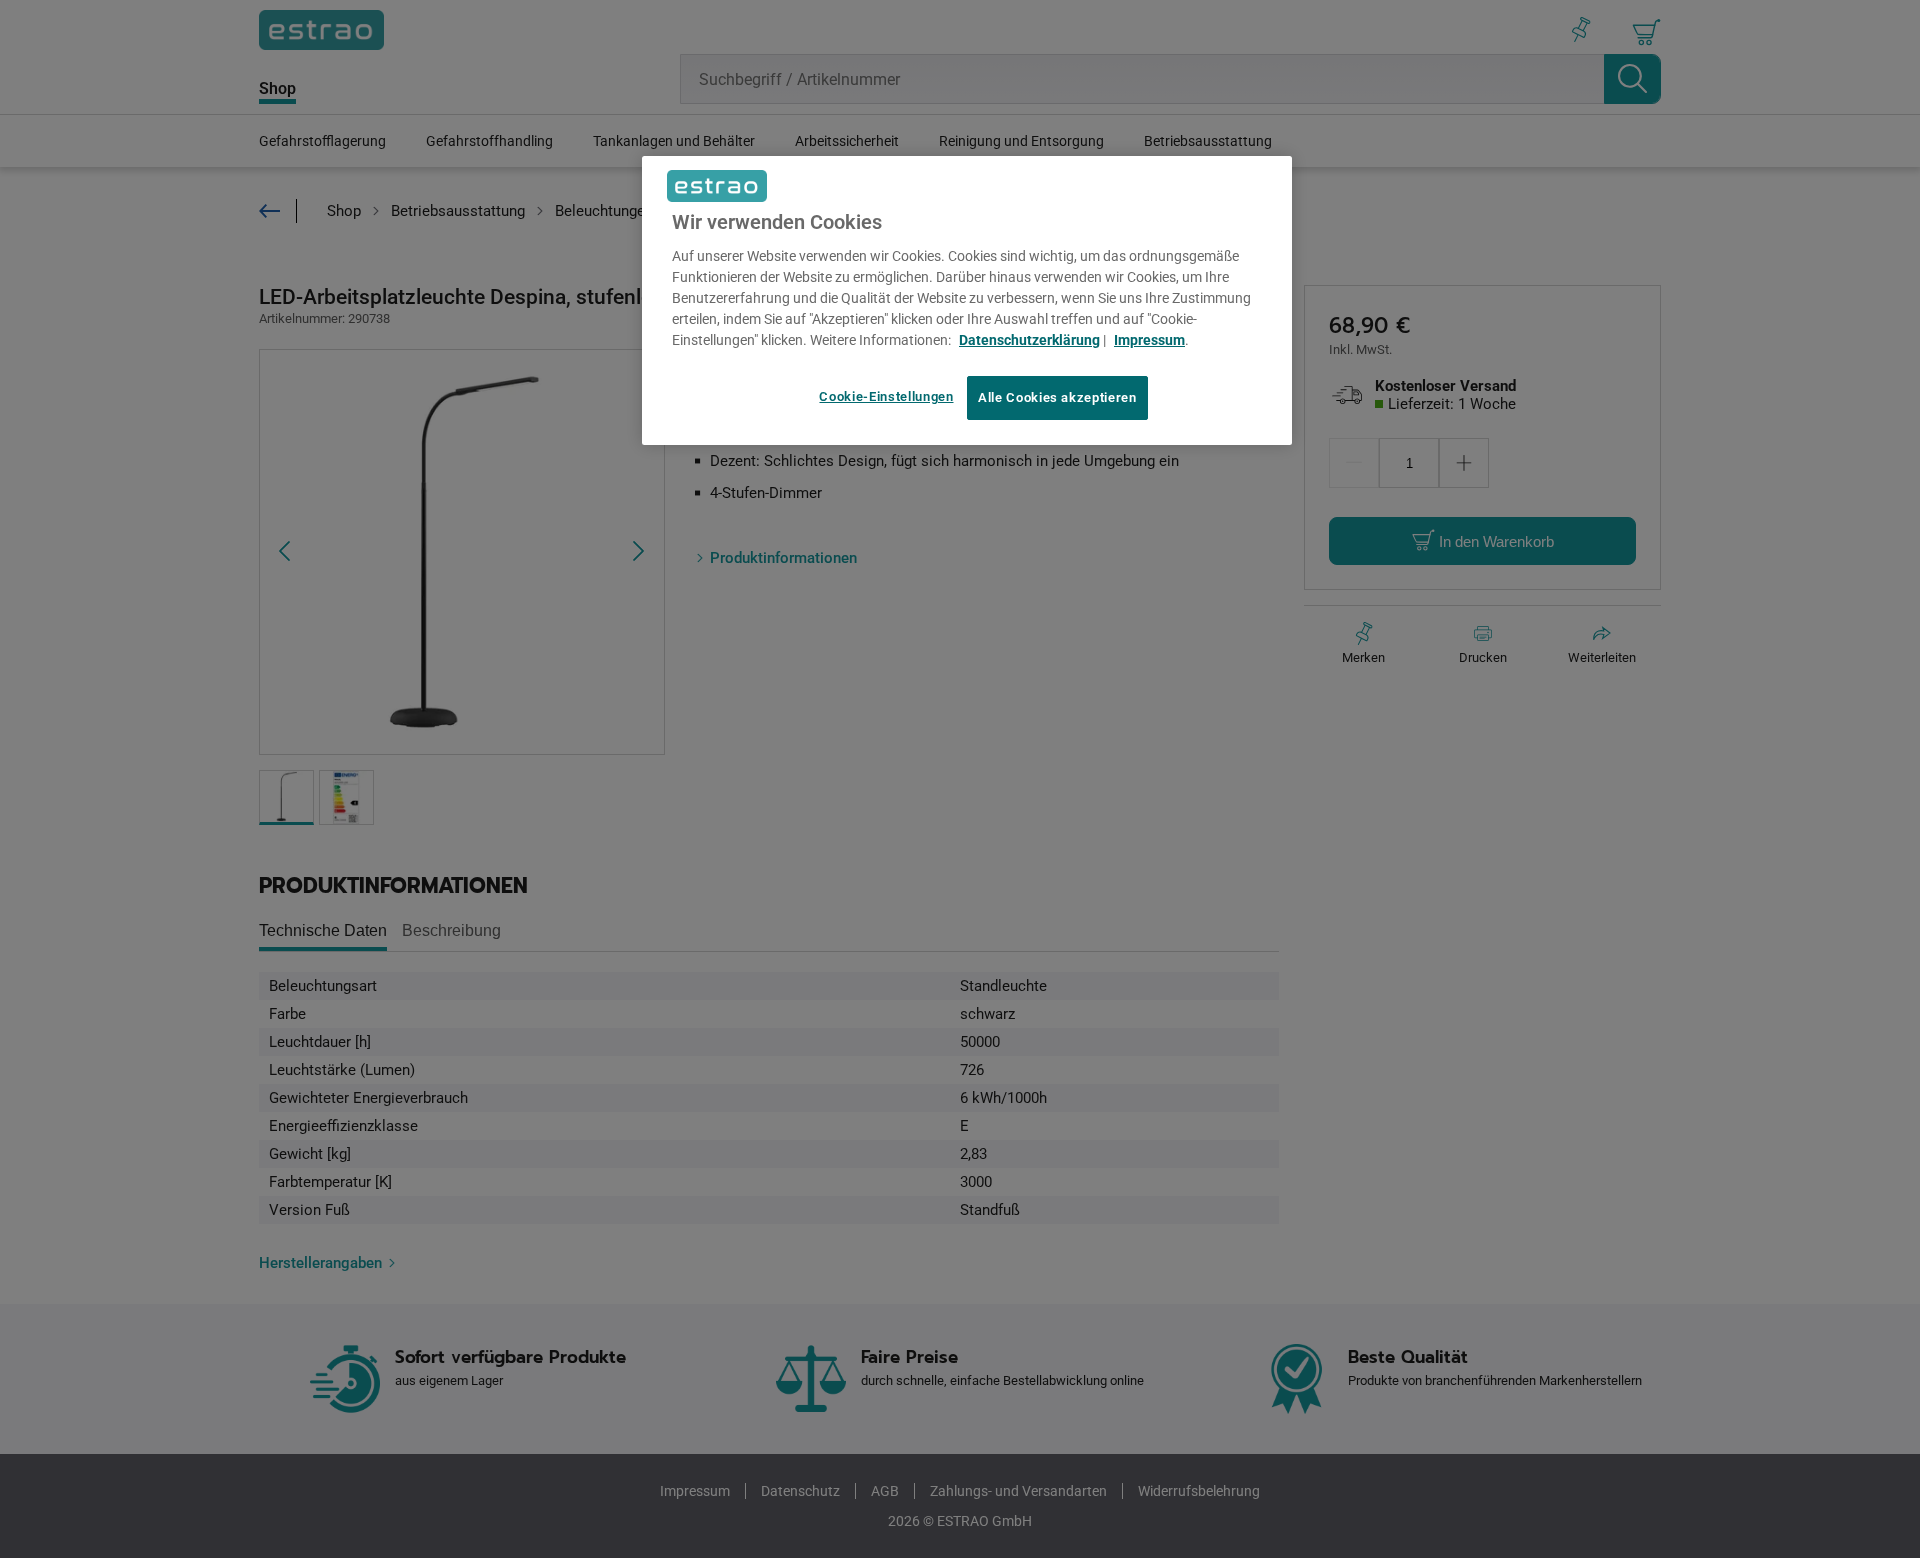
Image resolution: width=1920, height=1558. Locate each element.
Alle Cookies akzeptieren (1057, 397)
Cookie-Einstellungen (886, 396)
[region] (967, 301)
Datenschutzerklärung (1029, 340)
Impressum (1149, 340)
